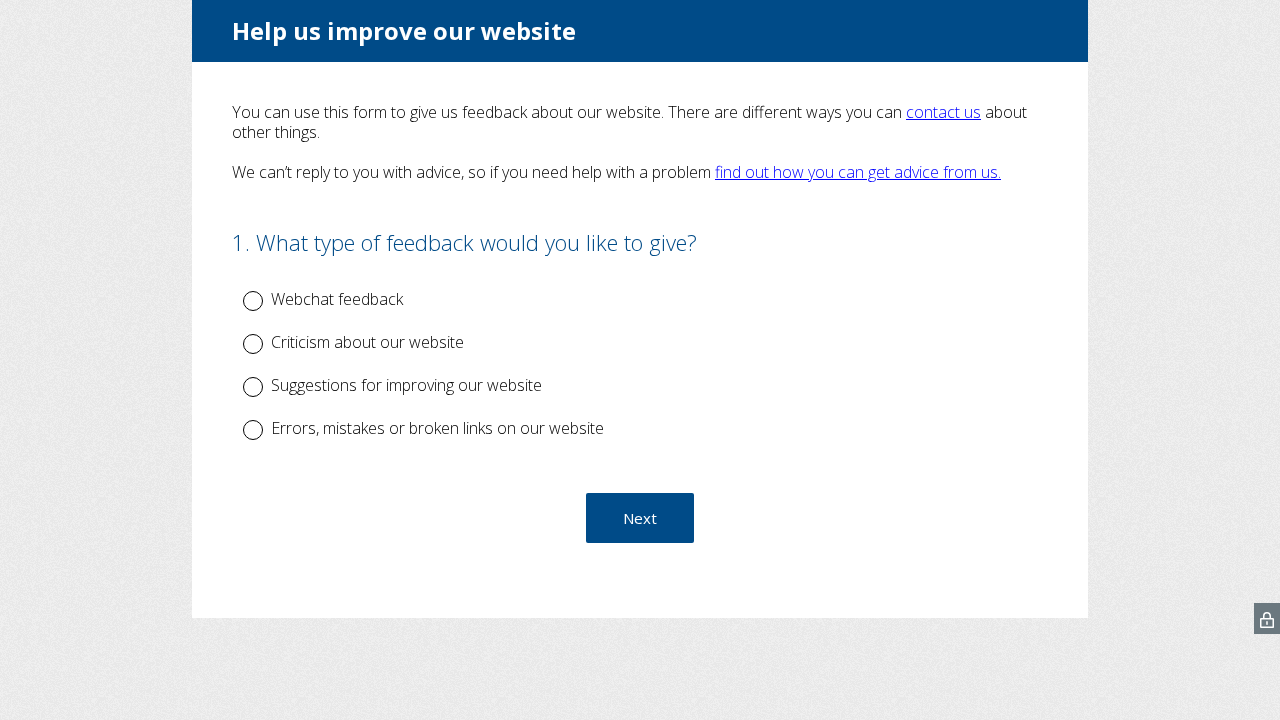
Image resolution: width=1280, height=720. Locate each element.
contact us (943, 112)
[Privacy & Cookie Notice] (1267, 618)
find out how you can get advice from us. (858, 172)
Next (640, 518)
